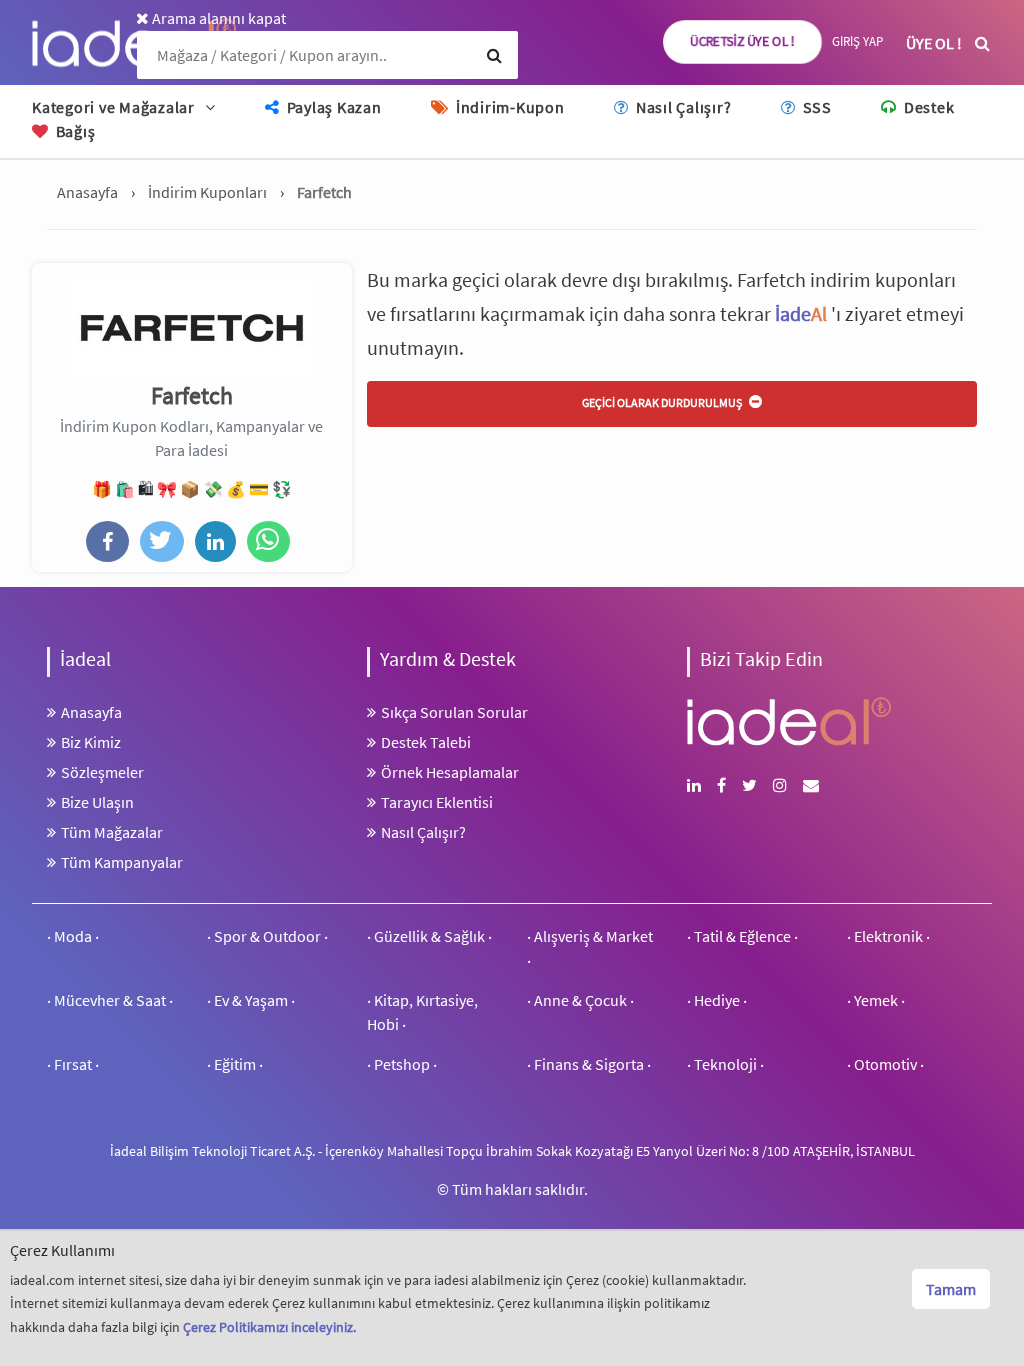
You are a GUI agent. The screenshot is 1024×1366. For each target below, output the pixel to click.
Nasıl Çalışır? (681, 107)
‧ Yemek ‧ (876, 1000)
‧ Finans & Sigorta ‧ (589, 1064)
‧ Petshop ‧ (402, 1064)
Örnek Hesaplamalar (450, 772)
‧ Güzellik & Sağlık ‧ (429, 936)
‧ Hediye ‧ (717, 1000)
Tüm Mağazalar (112, 832)
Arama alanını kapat (217, 18)
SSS (815, 107)
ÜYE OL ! (934, 43)
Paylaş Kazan (332, 107)
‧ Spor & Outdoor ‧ (267, 936)
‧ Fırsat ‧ (73, 1064)
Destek (927, 107)
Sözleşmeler (102, 772)
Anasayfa (91, 712)
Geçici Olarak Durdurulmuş (663, 402)
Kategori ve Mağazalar (113, 107)
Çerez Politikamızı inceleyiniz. (269, 1327)
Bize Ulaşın (97, 802)
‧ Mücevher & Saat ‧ (110, 1000)
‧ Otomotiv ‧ (885, 1064)
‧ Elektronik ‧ (888, 936)
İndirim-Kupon (508, 107)
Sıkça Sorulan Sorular (454, 712)
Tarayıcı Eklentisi (437, 802)
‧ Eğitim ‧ (235, 1064)
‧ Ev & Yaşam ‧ (251, 1000)
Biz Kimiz (91, 742)
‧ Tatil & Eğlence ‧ (742, 936)
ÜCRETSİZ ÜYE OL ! (742, 41)
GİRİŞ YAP (857, 41)
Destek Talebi (426, 742)
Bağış (73, 131)
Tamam (951, 1289)
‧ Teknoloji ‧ (725, 1064)
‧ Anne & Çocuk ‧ (580, 1000)
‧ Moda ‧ (73, 936)
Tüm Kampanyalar (122, 862)
